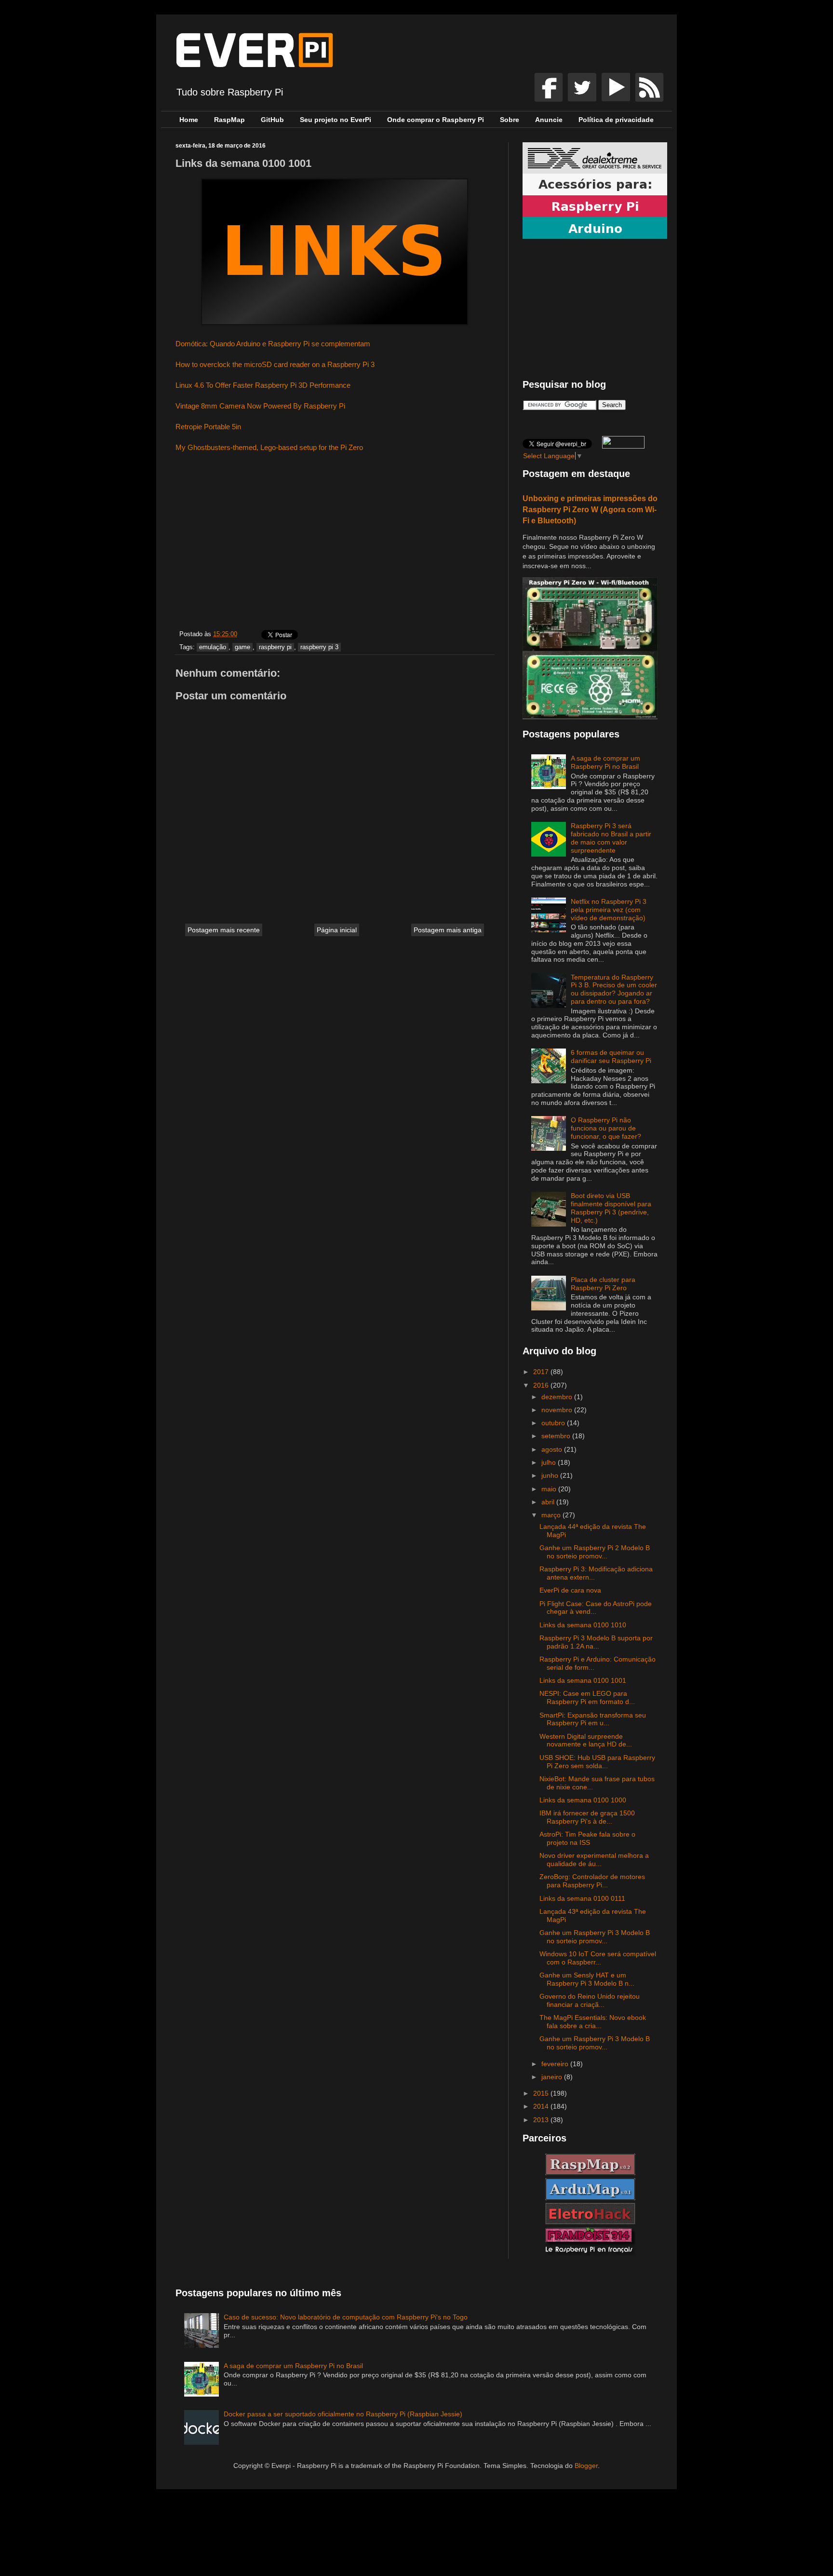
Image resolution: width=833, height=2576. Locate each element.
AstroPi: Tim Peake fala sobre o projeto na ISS (587, 1838)
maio (550, 1489)
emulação (213, 647)
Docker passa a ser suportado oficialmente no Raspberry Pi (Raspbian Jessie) (343, 2414)
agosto (553, 1449)
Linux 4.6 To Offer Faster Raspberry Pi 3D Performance (263, 385)
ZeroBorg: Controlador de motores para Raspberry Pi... (592, 1881)
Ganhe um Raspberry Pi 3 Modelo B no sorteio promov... (595, 1937)
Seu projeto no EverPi (336, 120)
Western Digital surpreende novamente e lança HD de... (586, 1740)
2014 (542, 2106)
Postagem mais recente (224, 930)
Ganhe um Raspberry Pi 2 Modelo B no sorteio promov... (595, 1552)
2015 (542, 2093)
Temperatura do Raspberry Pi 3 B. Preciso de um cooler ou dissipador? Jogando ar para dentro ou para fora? (614, 989)
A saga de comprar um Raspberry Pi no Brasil (605, 762)
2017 (542, 1372)
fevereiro (556, 2064)
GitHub (272, 120)
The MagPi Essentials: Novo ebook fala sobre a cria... (593, 2022)
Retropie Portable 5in (209, 427)
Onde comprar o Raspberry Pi (436, 120)
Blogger (586, 2466)
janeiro (553, 2077)
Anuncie (549, 120)
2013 (542, 2120)
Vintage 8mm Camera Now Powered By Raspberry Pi (260, 406)
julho (550, 1462)
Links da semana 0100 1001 (583, 1680)
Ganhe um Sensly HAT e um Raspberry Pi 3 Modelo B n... (587, 1979)
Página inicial (337, 930)
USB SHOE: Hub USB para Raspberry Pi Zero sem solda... (597, 1762)
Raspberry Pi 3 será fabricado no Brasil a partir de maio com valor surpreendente (611, 838)
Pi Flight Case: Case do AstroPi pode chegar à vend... (596, 1608)
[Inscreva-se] (550, 99)
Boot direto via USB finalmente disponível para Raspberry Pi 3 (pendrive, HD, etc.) (611, 1208)
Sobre (510, 120)
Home (189, 120)
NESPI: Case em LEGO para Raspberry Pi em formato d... (587, 1697)
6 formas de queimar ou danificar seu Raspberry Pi (611, 1056)
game (242, 647)
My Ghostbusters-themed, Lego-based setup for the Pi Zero (269, 447)
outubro (554, 1423)
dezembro (558, 1397)
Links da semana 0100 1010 (583, 1625)
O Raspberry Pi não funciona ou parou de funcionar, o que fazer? (606, 1128)
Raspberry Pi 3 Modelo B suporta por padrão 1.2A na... (596, 1642)
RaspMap (229, 120)
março (552, 1515)
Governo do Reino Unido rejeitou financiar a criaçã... (590, 2000)
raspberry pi (275, 647)
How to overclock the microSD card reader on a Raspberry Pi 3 (275, 364)
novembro (558, 1410)
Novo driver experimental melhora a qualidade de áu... (594, 1860)
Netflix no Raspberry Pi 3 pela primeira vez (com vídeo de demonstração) (609, 910)
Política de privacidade (616, 120)
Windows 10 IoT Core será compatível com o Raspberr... (598, 1958)
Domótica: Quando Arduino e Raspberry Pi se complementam (273, 344)
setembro (557, 1436)
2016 (542, 1385)
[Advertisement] (335, 543)
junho (551, 1475)
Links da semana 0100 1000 (583, 1800)
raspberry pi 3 (319, 647)
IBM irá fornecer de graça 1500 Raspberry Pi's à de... (587, 1817)
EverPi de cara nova (570, 1590)
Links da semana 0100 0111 (582, 1898)
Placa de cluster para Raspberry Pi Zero (603, 1284)
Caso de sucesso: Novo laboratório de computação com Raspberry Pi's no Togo (346, 2317)
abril (549, 1502)
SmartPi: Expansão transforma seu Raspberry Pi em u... (593, 1719)
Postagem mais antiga (448, 930)
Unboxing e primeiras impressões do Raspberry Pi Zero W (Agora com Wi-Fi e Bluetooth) (590, 509)
